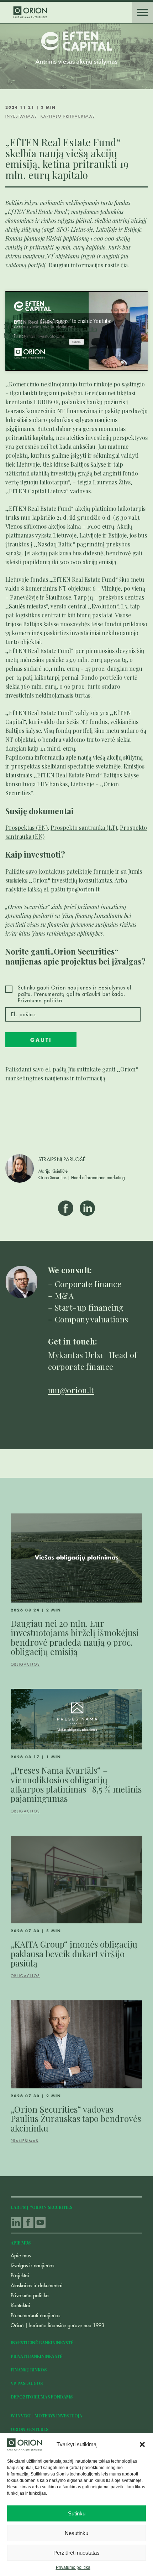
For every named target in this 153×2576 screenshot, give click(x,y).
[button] (142, 2444)
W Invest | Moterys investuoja (46, 2416)
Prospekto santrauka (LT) (84, 827)
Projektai (20, 2276)
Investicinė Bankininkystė (42, 2343)
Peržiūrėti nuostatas (76, 2553)
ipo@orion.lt (83, 889)
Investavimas (21, 117)
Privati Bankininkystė (37, 2356)
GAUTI (41, 1040)
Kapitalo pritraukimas (68, 117)
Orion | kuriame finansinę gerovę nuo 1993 (57, 2325)
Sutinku (77, 2513)
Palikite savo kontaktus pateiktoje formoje (60, 871)
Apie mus (21, 2256)
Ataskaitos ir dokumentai (37, 2286)
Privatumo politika (73, 2567)
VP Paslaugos (27, 2383)
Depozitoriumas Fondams (42, 2397)
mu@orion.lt (71, 1390)
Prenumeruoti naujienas (35, 2315)
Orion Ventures (30, 2429)
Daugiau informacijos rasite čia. (89, 265)
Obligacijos (25, 1665)
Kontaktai (20, 2305)
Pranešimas (25, 2141)
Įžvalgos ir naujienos (32, 2266)
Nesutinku (76, 2533)
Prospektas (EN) (27, 827)
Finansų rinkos (29, 2370)
